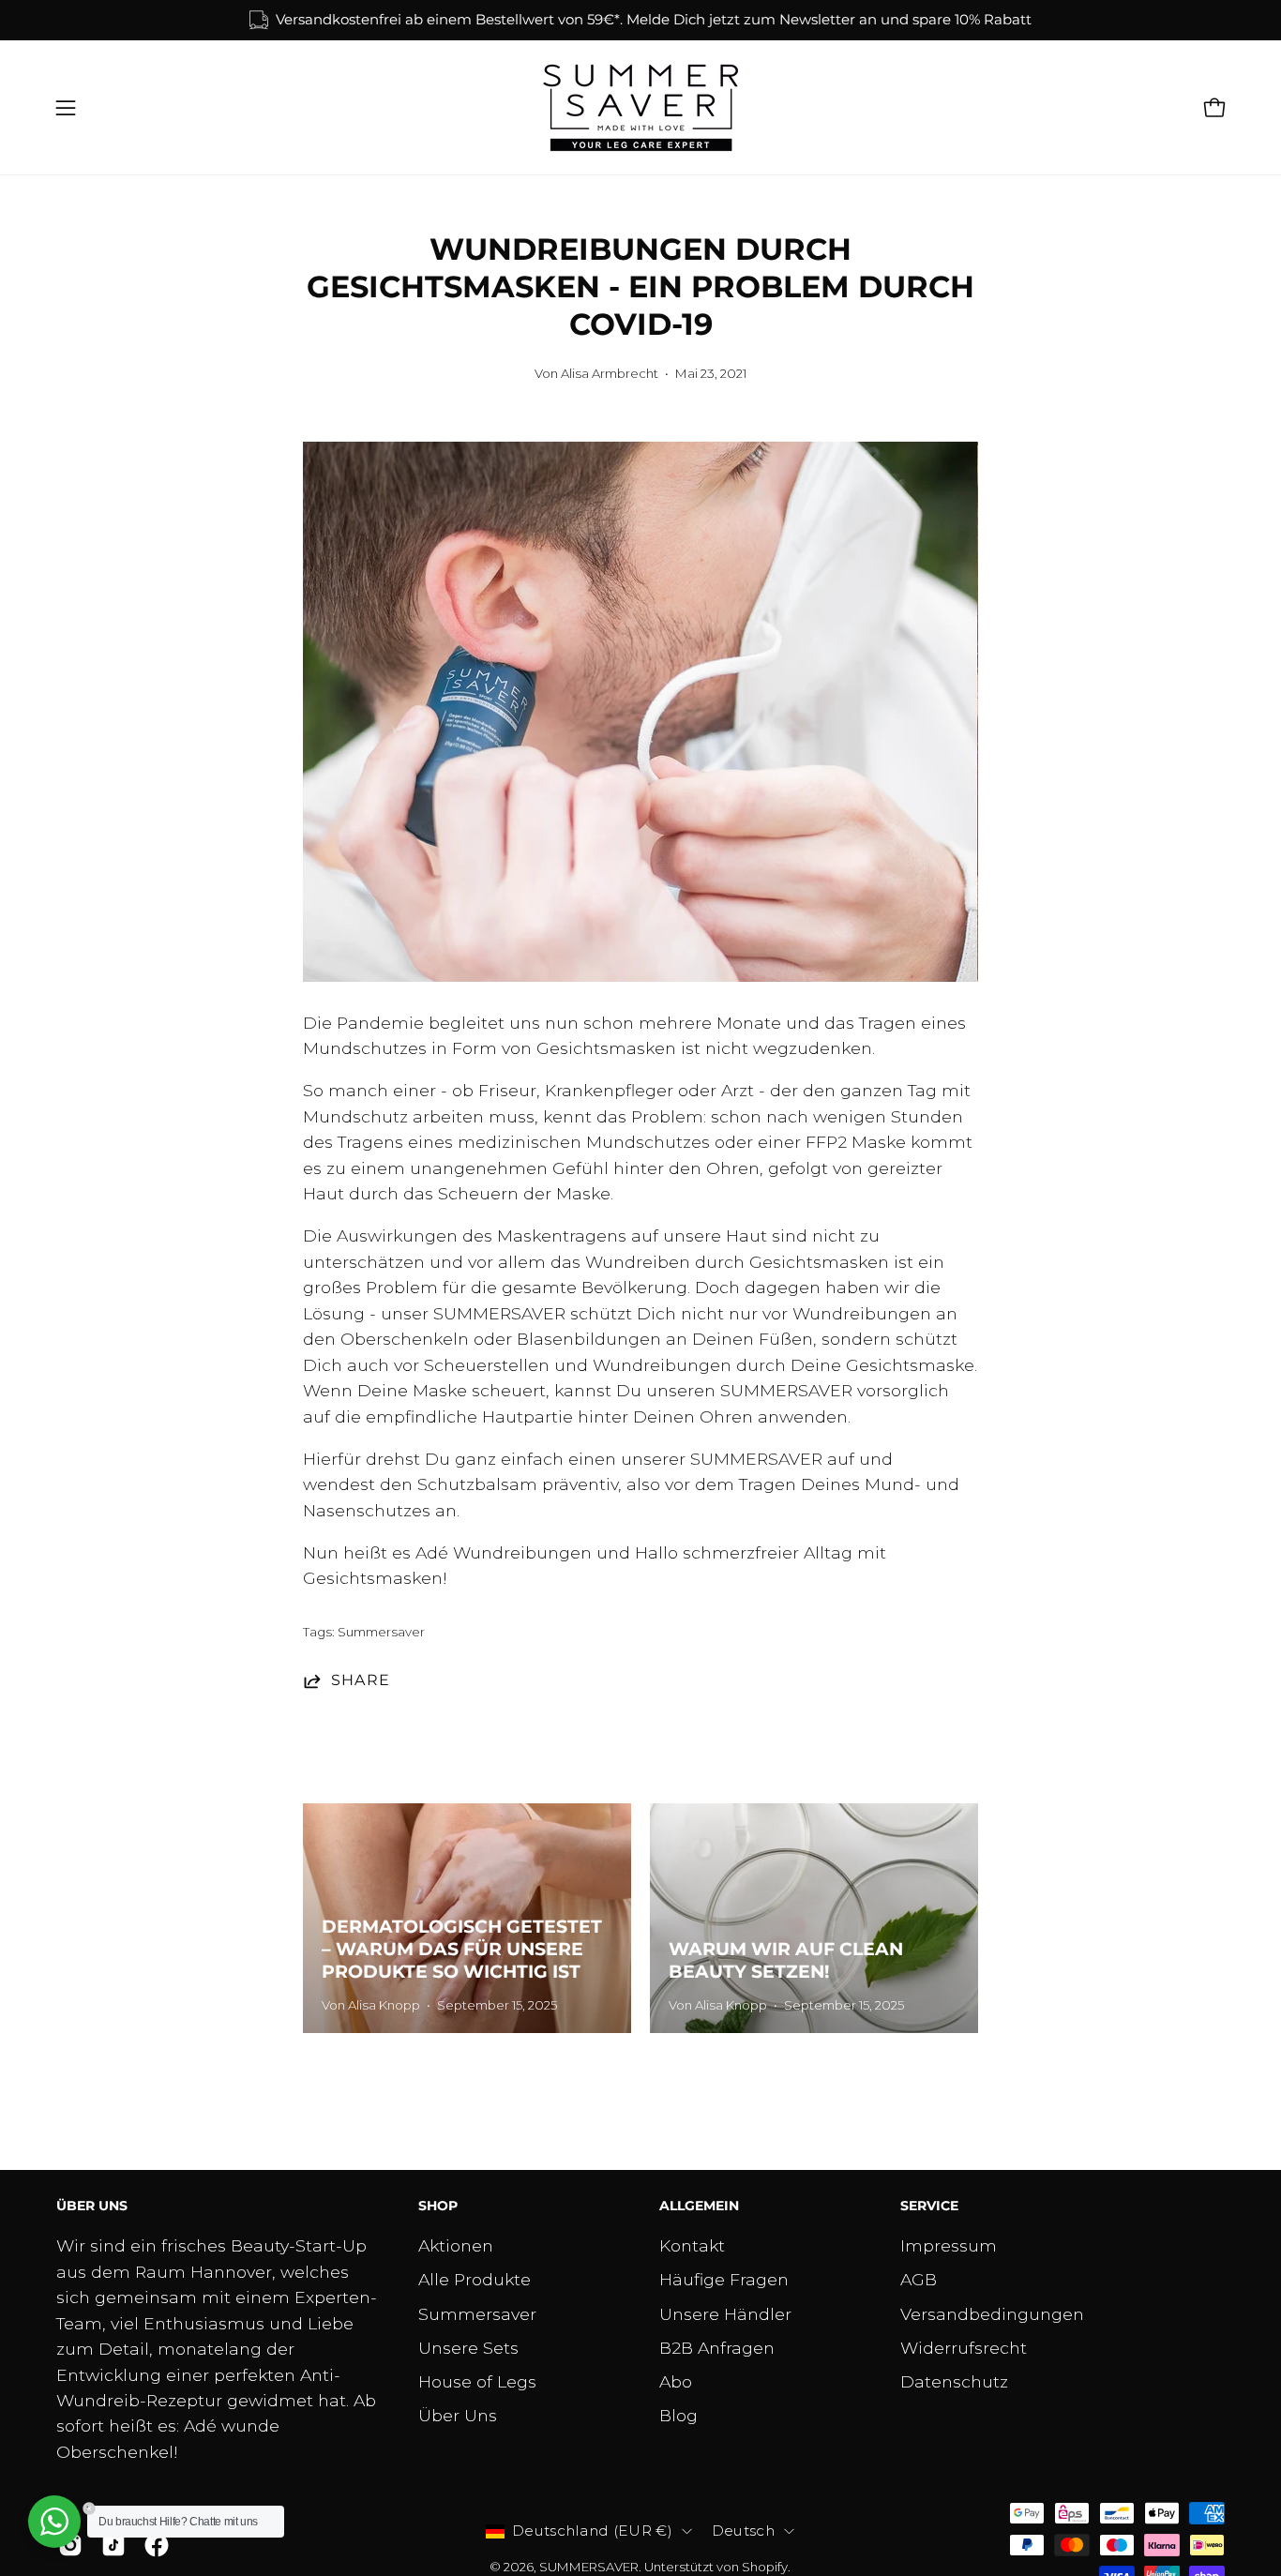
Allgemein (699, 2206)
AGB (919, 2279)
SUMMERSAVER (589, 2567)
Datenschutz (954, 2381)
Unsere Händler (725, 2314)
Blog (678, 2416)
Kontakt (692, 2245)
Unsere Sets (468, 2348)
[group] (640, 20)
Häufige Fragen (724, 2279)
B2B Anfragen (717, 2348)
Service (929, 2206)
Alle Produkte (475, 2279)
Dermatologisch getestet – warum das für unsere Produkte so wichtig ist (462, 1949)
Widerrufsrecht (964, 2348)
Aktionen (456, 2245)
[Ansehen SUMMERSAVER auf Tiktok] (113, 2545)
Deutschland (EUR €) (592, 2531)
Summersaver (381, 1632)
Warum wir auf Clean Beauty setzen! (786, 1960)
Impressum (949, 2245)
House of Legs (477, 2381)
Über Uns (458, 2416)
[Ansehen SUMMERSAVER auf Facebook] (157, 2545)
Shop (438, 2206)
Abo (676, 2381)
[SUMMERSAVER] (640, 108)
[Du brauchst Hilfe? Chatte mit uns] (54, 2522)
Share (361, 1680)
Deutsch (743, 2531)
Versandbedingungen (992, 2314)
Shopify (765, 2567)
